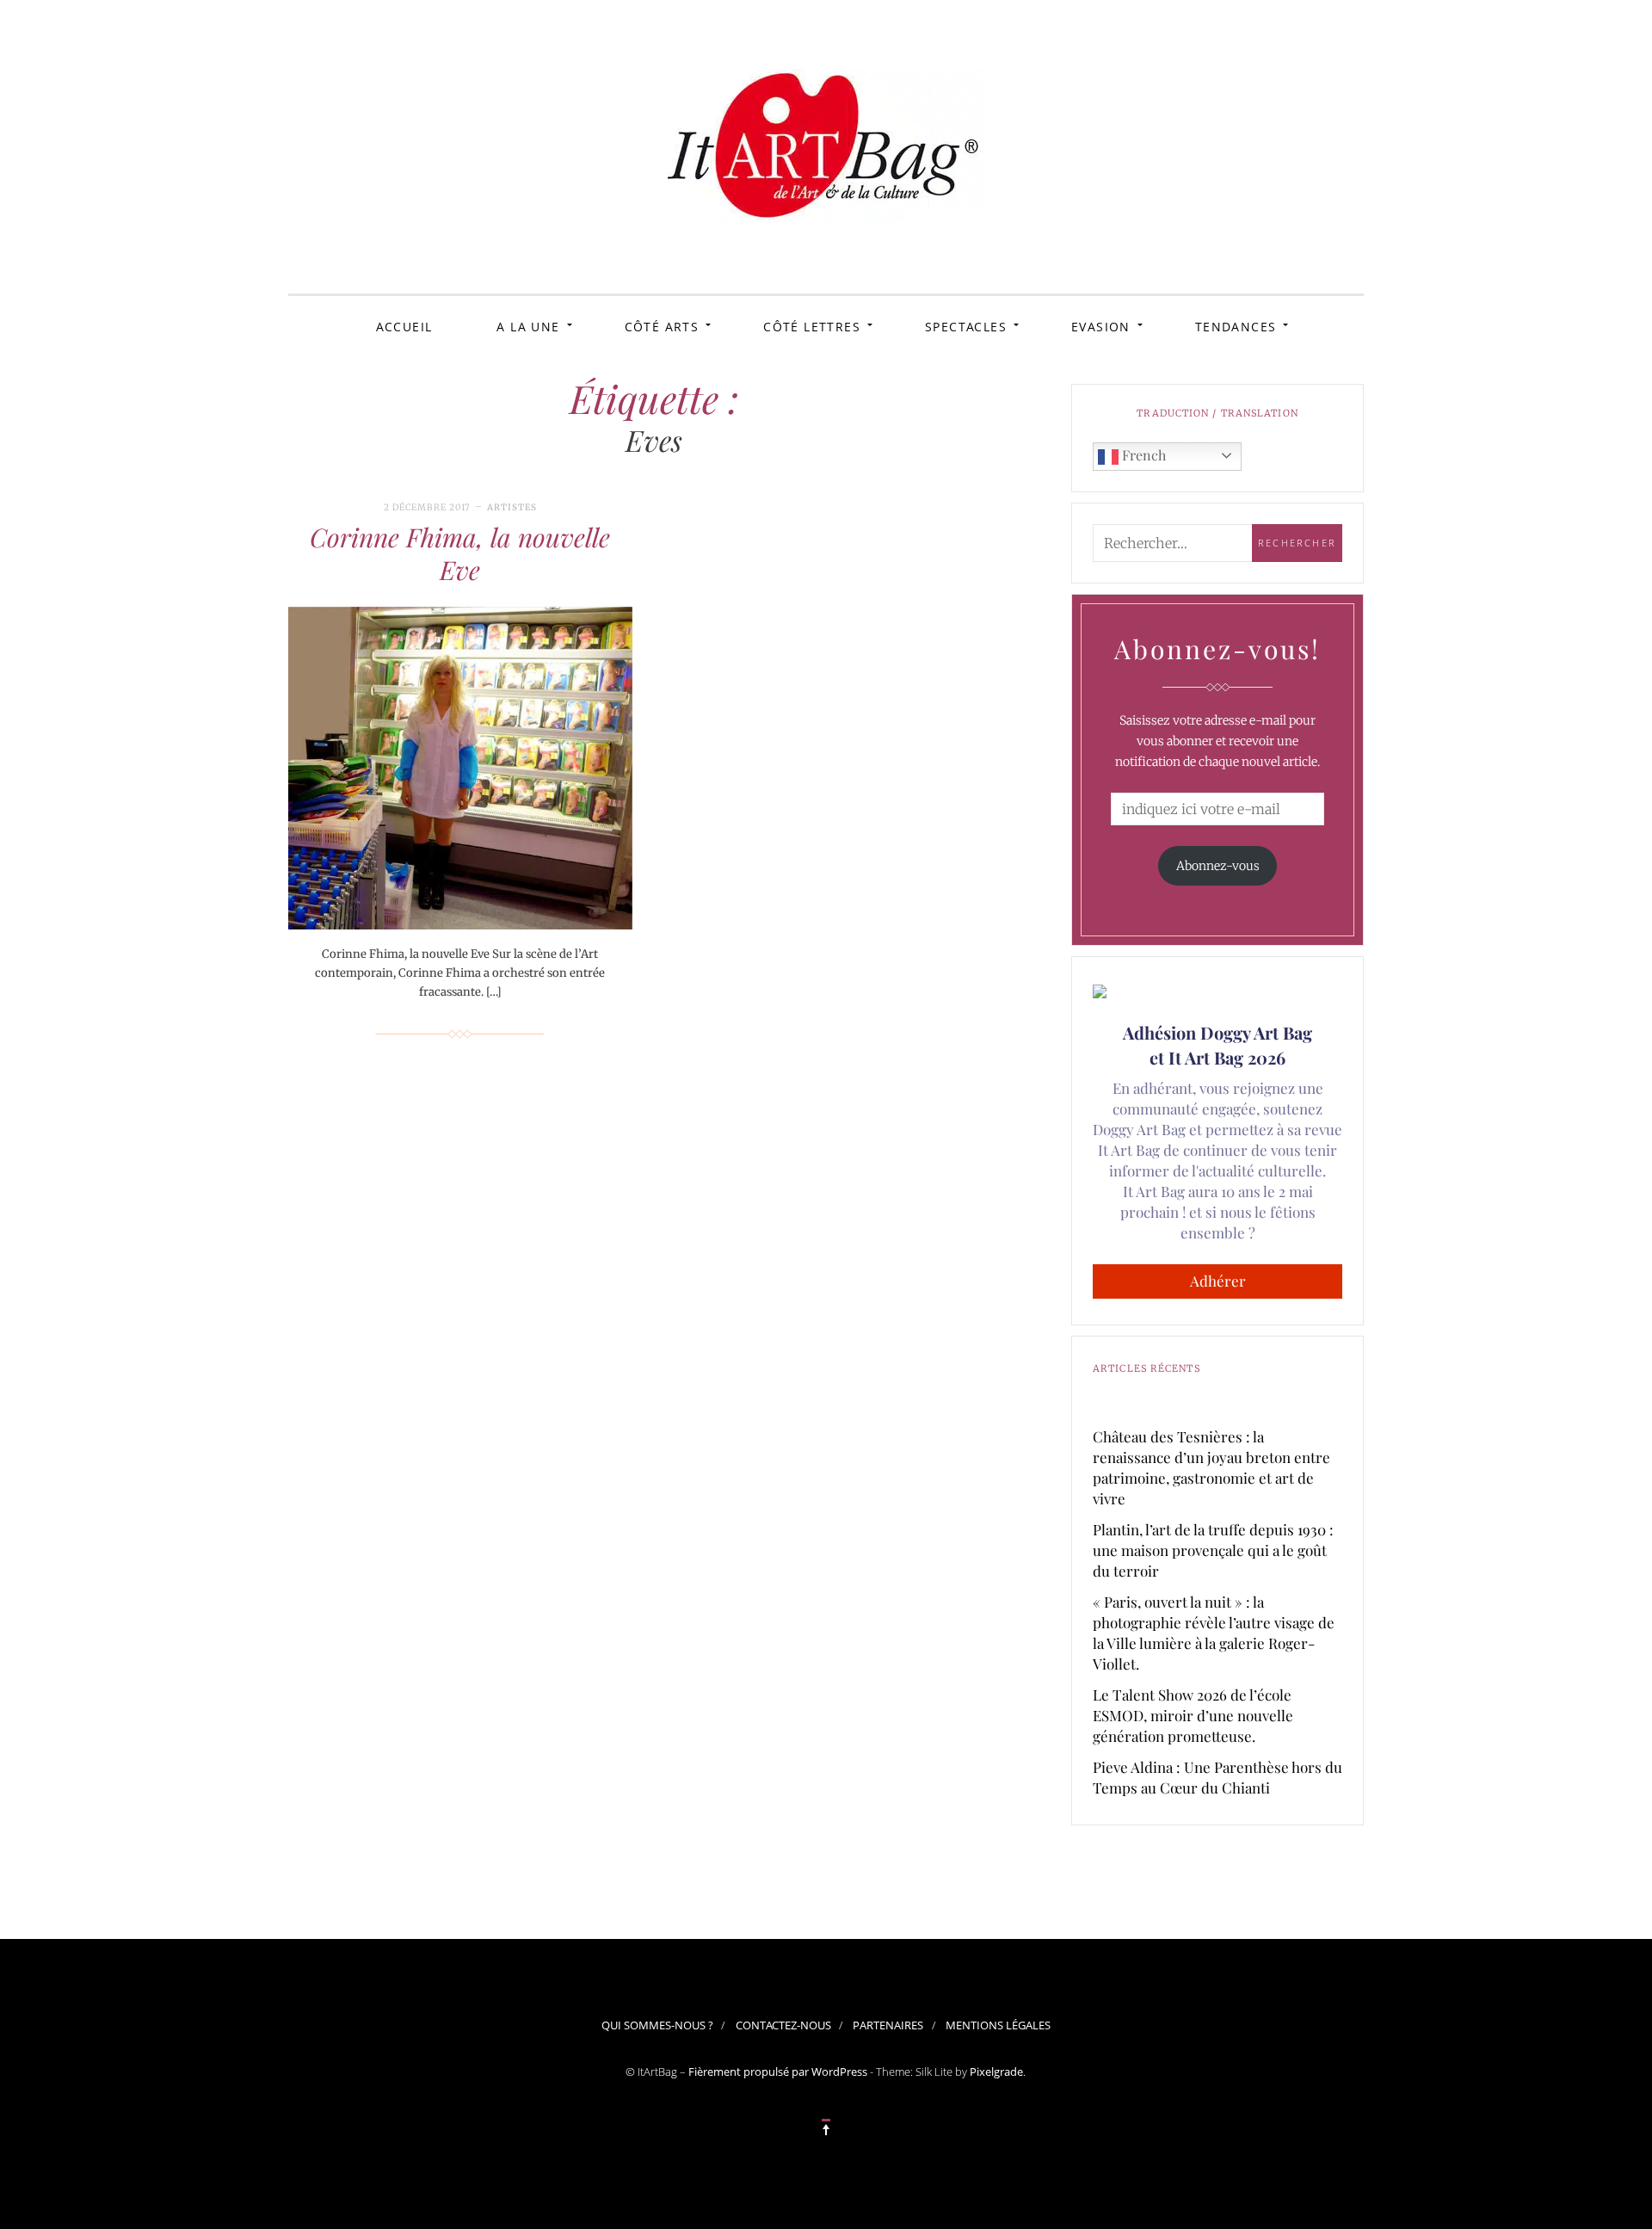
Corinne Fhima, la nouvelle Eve (460, 553)
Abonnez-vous (1218, 866)
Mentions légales (998, 2025)
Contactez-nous (783, 2025)
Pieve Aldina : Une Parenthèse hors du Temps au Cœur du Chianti (1217, 1777)
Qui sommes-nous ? (657, 2025)
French (1142, 455)
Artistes (512, 507)
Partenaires (888, 2025)
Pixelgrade (996, 2072)
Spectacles (966, 327)
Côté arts (662, 327)
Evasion (1101, 327)
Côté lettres (812, 327)
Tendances (1236, 327)
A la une (528, 327)
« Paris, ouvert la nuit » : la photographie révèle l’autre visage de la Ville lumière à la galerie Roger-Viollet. (1214, 1633)
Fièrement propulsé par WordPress (778, 2072)
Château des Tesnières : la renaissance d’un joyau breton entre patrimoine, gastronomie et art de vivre (1211, 1467)
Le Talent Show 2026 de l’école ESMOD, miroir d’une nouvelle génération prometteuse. (1193, 1715)
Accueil (404, 327)
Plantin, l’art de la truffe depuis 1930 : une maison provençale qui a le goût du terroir (1213, 1550)
